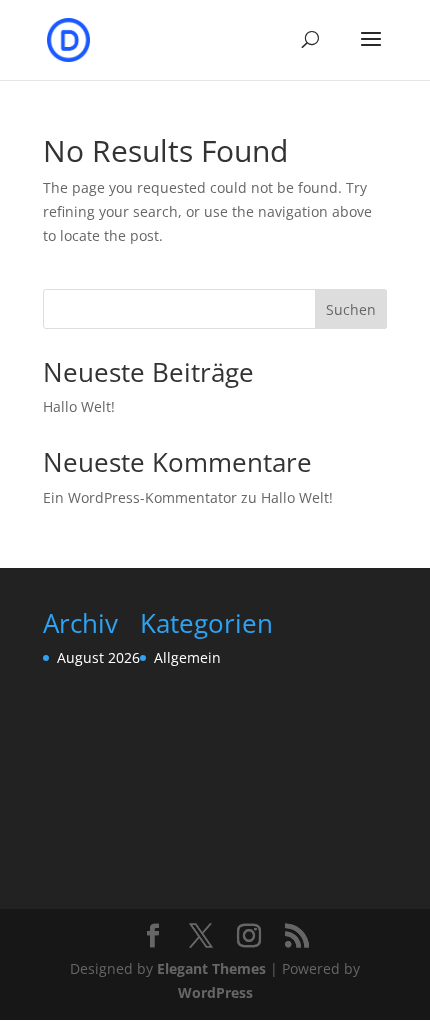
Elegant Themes (211, 968)
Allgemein (187, 657)
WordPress (215, 992)
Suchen (351, 309)
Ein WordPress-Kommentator (140, 497)
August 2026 (98, 657)
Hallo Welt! (79, 406)
